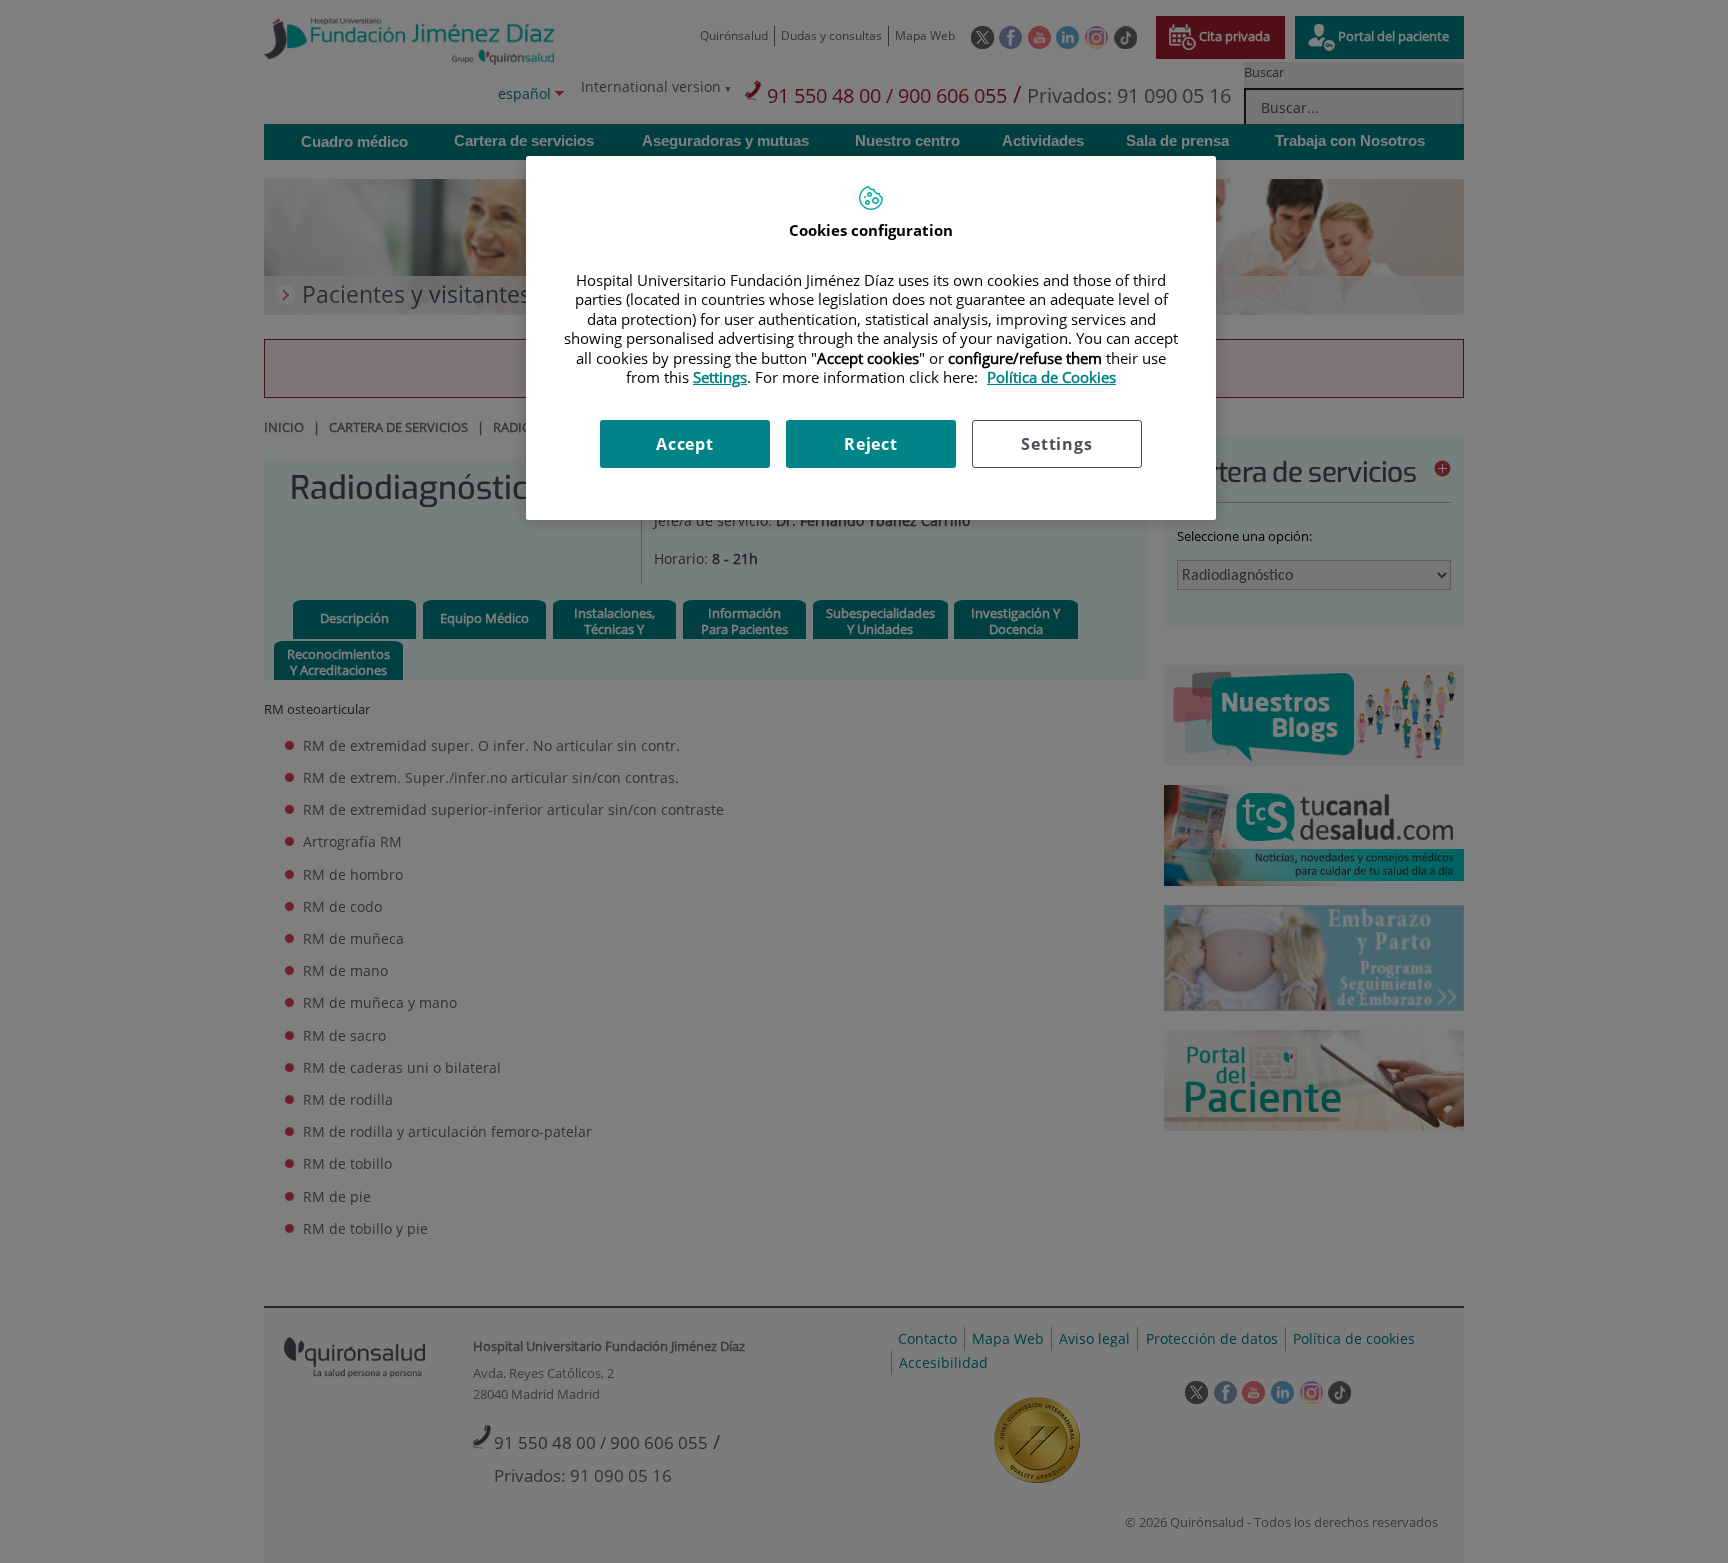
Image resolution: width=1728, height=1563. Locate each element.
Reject (871, 444)
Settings (1056, 444)
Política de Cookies (1051, 377)
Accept (685, 444)
